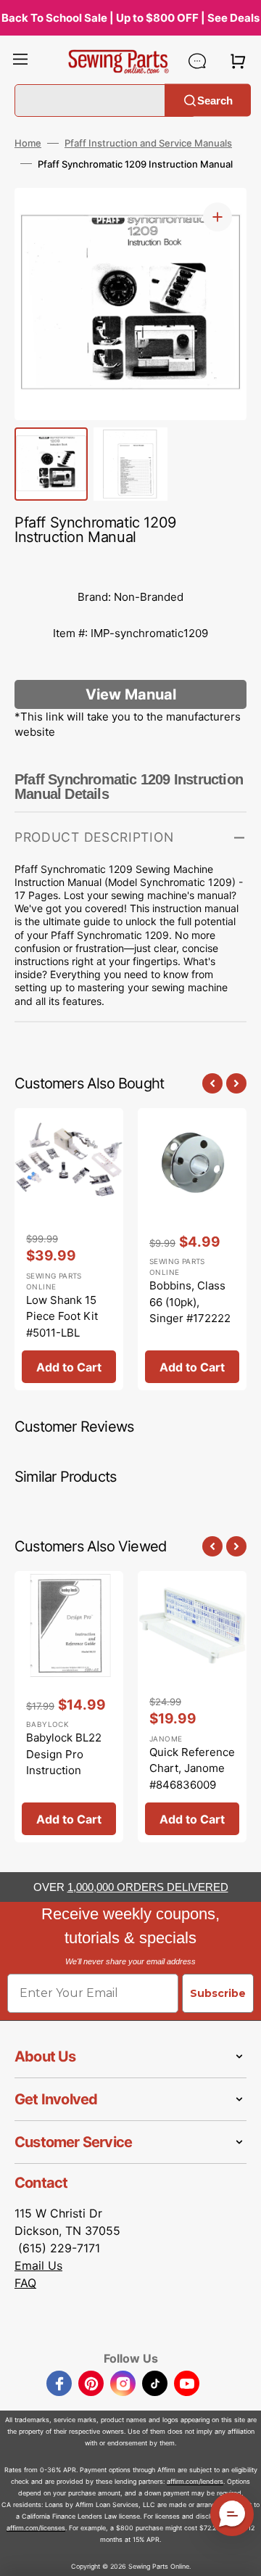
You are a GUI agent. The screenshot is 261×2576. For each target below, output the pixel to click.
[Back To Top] (239, 2554)
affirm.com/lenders (195, 2481)
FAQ (25, 2283)
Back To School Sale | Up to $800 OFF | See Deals (130, 18)
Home (28, 143)
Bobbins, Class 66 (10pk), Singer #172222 (190, 1302)
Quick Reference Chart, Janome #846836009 (192, 1768)
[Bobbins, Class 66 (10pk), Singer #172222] (192, 1250)
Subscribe (218, 1993)
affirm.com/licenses (36, 2528)
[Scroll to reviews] (130, 565)
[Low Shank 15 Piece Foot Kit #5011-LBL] (69, 1250)
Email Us (38, 2265)
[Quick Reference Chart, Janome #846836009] (192, 1707)
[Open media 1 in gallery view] (217, 217)
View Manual (131, 694)
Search (215, 100)
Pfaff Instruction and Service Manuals (148, 143)
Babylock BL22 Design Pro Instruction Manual (64, 1762)
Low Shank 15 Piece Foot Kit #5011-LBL (62, 1316)
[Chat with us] (197, 61)
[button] (20, 61)
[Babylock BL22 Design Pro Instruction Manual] (69, 1707)
